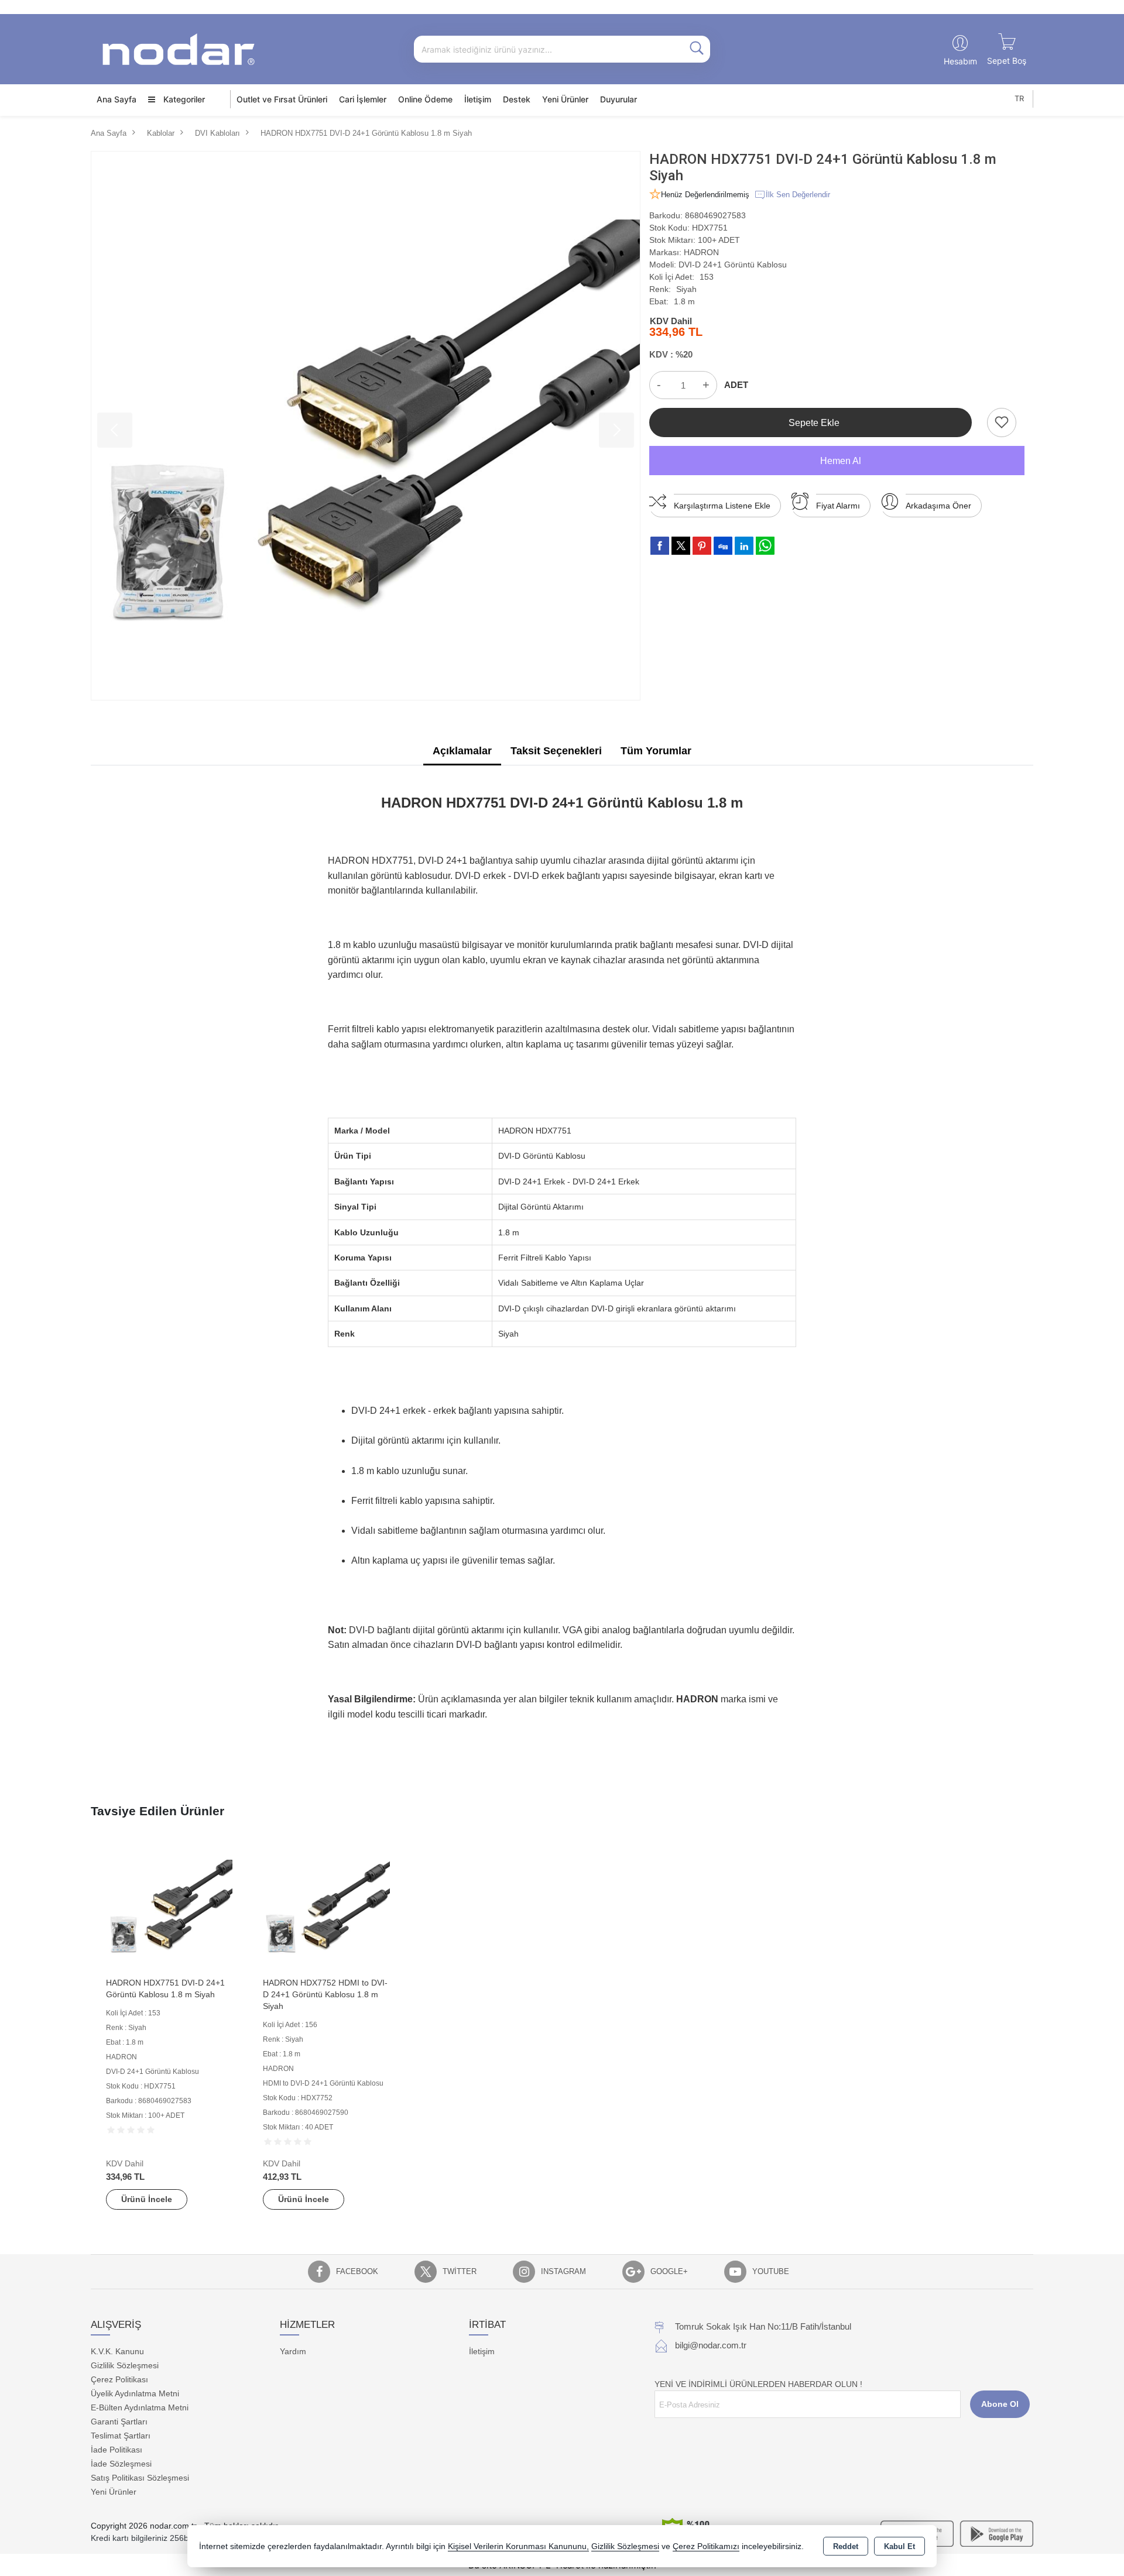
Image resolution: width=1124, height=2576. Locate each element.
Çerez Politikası (119, 2379)
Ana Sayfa (116, 99)
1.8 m (684, 301)
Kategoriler (183, 99)
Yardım (293, 2351)
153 (707, 277)
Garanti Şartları (119, 2422)
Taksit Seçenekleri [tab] (556, 751)
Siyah (686, 289)
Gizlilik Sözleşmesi (125, 2365)
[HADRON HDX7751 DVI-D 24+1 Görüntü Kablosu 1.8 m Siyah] (366, 426)
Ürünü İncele (147, 2199)
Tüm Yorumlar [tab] (656, 751)
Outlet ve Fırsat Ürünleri (282, 99)
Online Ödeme (425, 99)
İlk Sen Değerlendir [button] (798, 195)
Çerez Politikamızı (706, 2546)
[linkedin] (744, 545)
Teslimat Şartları (121, 2436)
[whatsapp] (765, 546)
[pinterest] (702, 545)
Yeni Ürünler (114, 2492)
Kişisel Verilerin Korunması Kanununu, (518, 2546)
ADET (736, 385)
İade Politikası (116, 2450)
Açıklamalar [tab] (462, 751)
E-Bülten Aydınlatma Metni (140, 2407)
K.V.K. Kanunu (117, 2351)
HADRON (701, 252)
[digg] (723, 545)
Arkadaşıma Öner (938, 506)
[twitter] (681, 546)
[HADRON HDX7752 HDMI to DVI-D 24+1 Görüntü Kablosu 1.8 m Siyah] (326, 1907)
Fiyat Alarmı (838, 506)
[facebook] (660, 545)
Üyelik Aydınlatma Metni (135, 2393)
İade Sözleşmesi (121, 2464)
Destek (517, 99)
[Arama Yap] (697, 49)
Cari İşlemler (363, 99)
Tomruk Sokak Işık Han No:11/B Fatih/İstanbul (763, 2326)
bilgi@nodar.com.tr (711, 2345)
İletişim (478, 99)
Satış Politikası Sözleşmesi (140, 2478)
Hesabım (960, 61)
